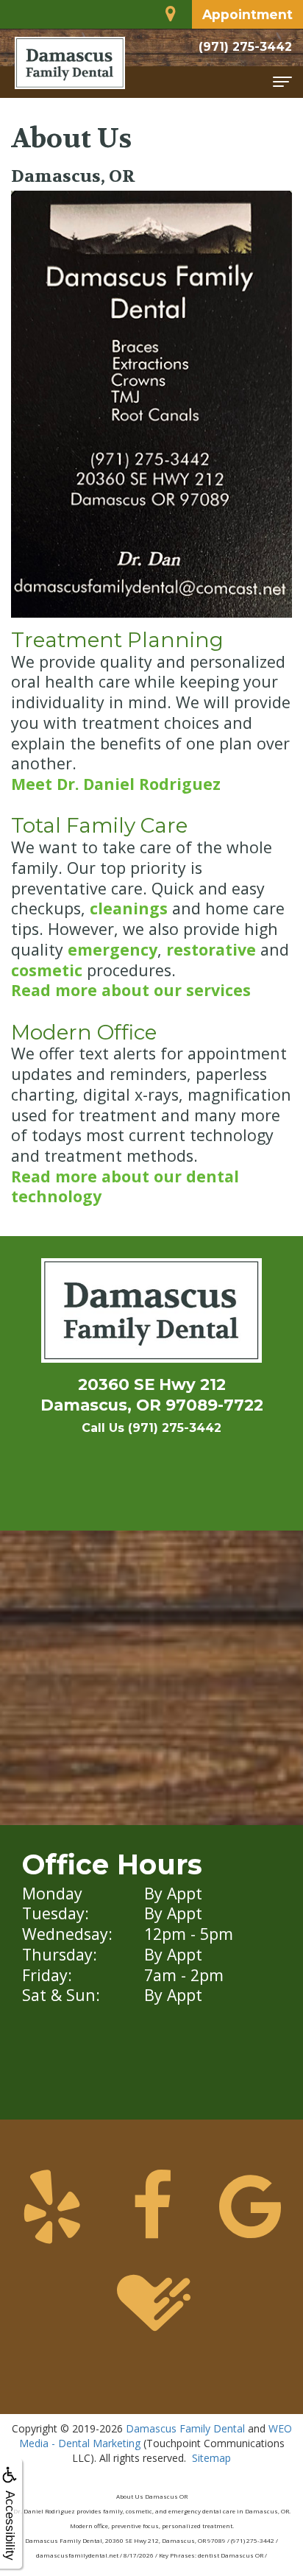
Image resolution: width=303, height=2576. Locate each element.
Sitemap (211, 2458)
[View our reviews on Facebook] (152, 2202)
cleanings (129, 908)
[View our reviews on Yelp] (53, 2202)
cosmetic (47, 970)
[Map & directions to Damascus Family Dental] (172, 11)
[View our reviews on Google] (251, 2202)
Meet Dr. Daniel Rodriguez (116, 784)
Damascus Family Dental (185, 2428)
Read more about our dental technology (125, 1186)
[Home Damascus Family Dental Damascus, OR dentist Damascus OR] (151, 1314)
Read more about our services (131, 990)
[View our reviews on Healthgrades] (152, 2299)
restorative (211, 949)
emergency (113, 949)
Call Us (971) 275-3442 (151, 1428)
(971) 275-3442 (245, 47)
